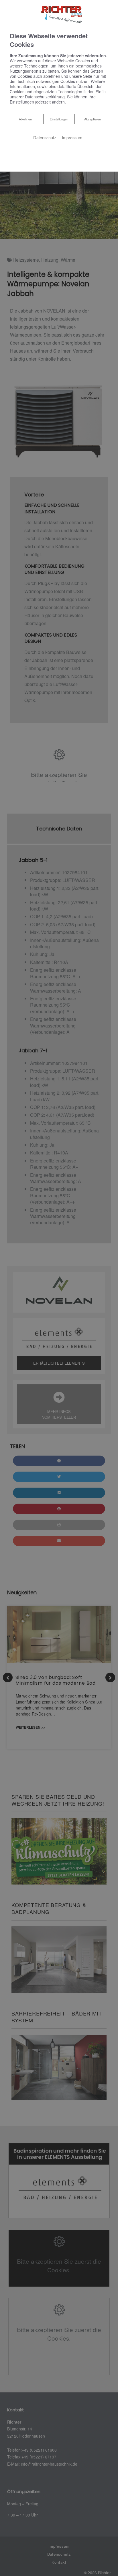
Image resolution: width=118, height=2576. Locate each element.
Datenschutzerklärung (45, 97)
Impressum (72, 137)
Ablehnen (25, 119)
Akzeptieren (93, 119)
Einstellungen (59, 119)
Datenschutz (45, 137)
